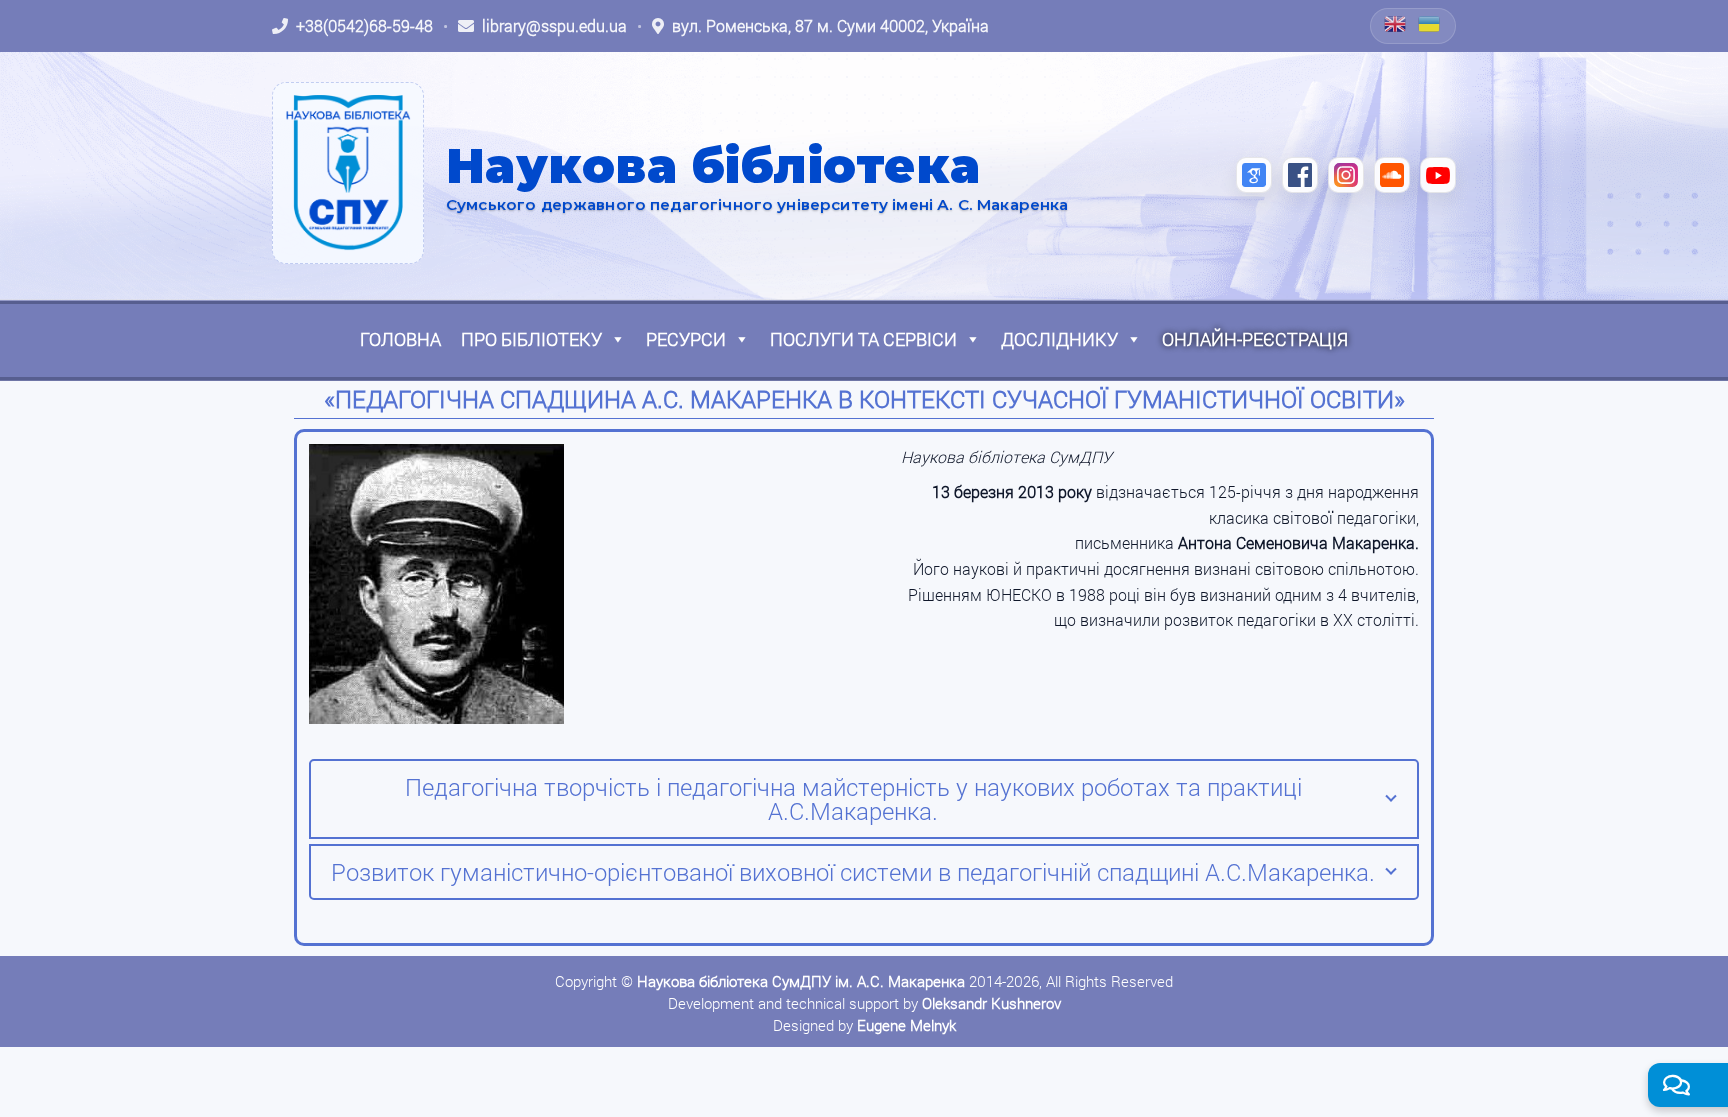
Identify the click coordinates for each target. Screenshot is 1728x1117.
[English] (1396, 24)
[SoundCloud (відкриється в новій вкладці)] (1392, 175)
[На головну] (348, 173)
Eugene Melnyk (906, 1025)
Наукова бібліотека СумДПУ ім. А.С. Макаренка (801, 981)
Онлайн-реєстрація (1255, 339)
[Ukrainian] (1430, 24)
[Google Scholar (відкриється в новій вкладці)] (1254, 175)
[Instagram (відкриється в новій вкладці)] (1346, 175)
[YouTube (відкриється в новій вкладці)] (1438, 175)
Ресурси (686, 339)
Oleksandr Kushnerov (991, 1003)
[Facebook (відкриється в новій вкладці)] (1300, 175)
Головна (400, 339)
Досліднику (1059, 339)
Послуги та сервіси (863, 339)
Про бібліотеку (531, 339)
